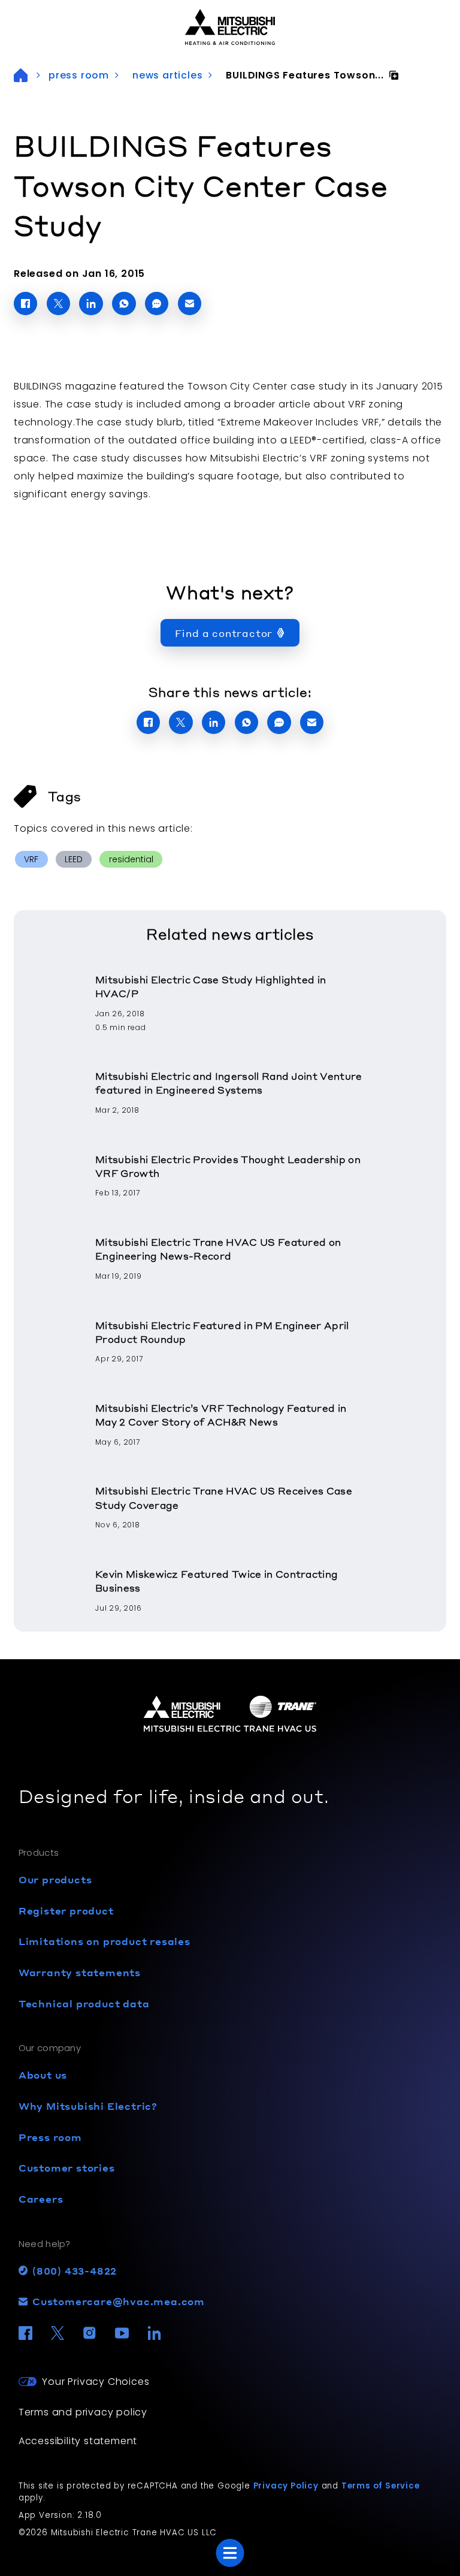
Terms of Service (381, 2486)
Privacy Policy (286, 2486)
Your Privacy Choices (96, 2382)
